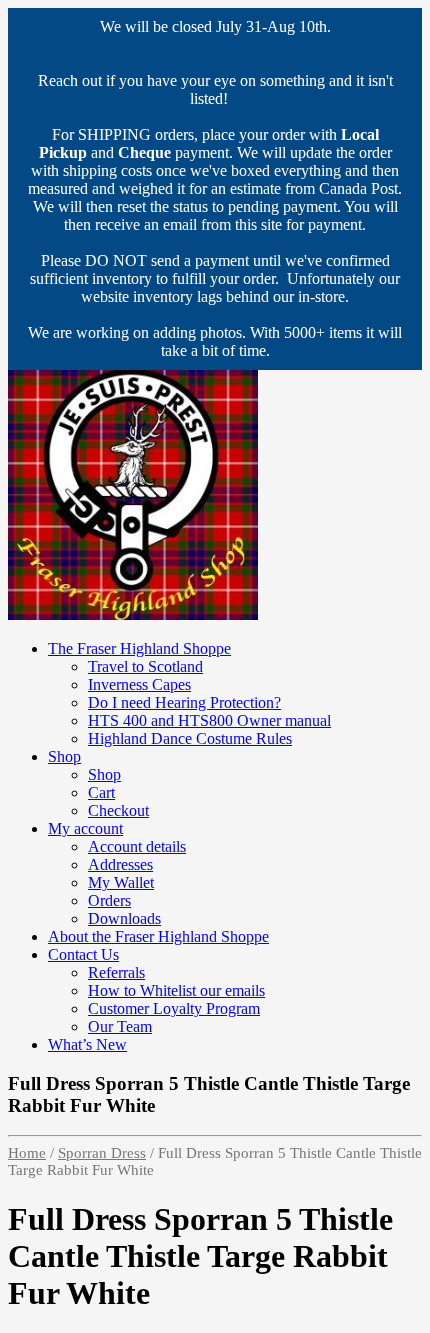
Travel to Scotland (145, 666)
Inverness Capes (139, 684)
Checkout (118, 810)
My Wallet (121, 882)
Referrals (116, 972)
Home (27, 1153)
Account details (137, 846)
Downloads (124, 918)
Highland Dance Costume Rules (190, 738)
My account (85, 828)
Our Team (120, 1026)
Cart (101, 792)
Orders (109, 900)
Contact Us (83, 954)
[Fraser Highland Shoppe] (133, 614)
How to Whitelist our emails (176, 990)
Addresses (120, 864)
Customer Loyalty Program (174, 1008)
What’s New (87, 1044)
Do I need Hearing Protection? (184, 702)
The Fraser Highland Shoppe (139, 648)
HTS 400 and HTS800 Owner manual (209, 720)
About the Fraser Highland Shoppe (158, 936)
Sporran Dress (102, 1153)
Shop (64, 756)
